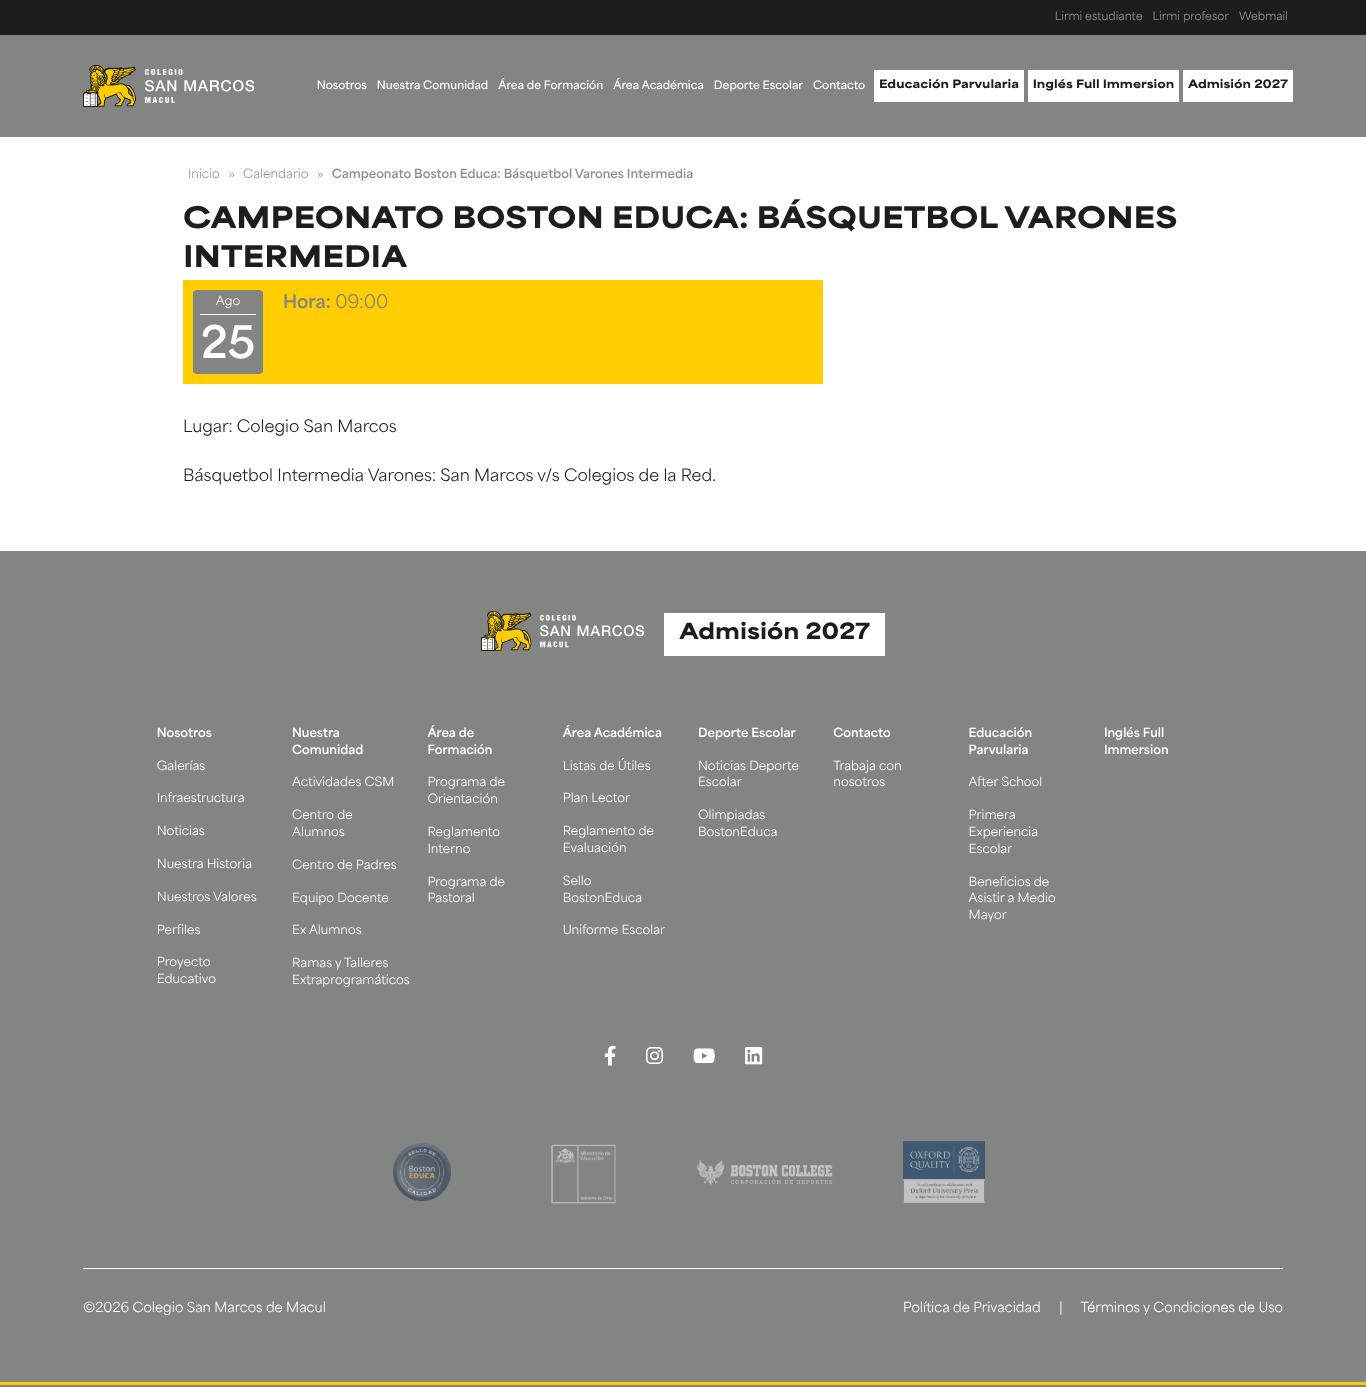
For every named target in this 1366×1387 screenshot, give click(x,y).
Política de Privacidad (972, 1309)
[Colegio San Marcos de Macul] (168, 86)
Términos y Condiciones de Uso (1181, 1309)
